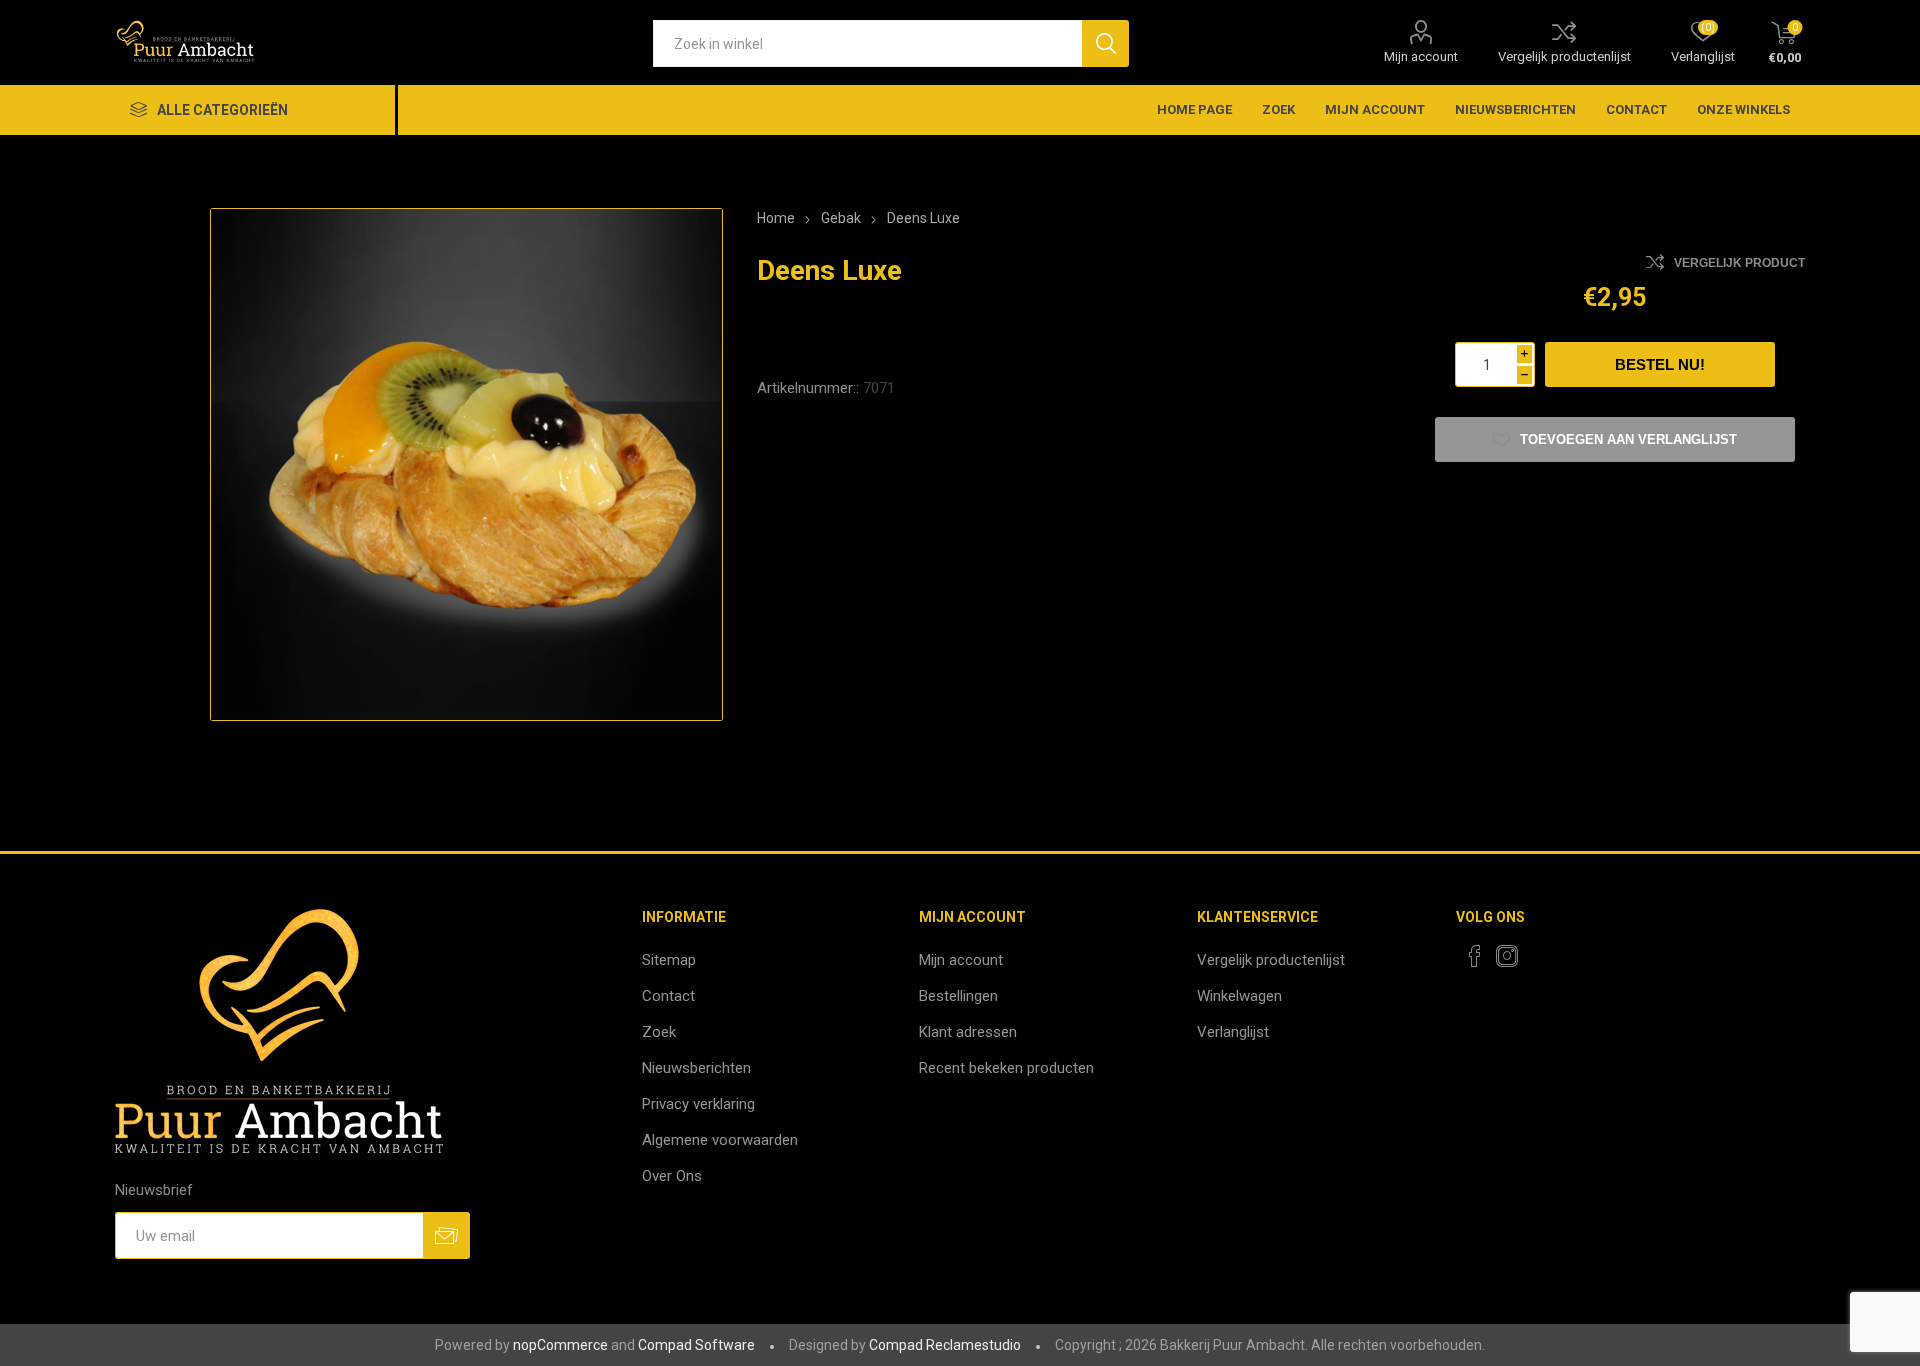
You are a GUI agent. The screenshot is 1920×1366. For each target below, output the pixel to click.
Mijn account (1421, 56)
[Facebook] (1475, 956)
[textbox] (867, 43)
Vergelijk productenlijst (1564, 56)
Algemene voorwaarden (720, 1140)
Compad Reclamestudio (945, 1345)
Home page (1194, 109)
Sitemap (669, 960)
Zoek (1278, 109)
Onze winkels (1743, 109)
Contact (1636, 109)
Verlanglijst (1233, 1032)
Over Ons (672, 1176)
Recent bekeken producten (1006, 1068)
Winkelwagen (1239, 996)
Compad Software (696, 1345)
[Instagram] (1507, 956)
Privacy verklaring (698, 1104)
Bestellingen (958, 996)
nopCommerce (560, 1345)
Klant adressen (968, 1032)
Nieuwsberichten (1515, 109)
